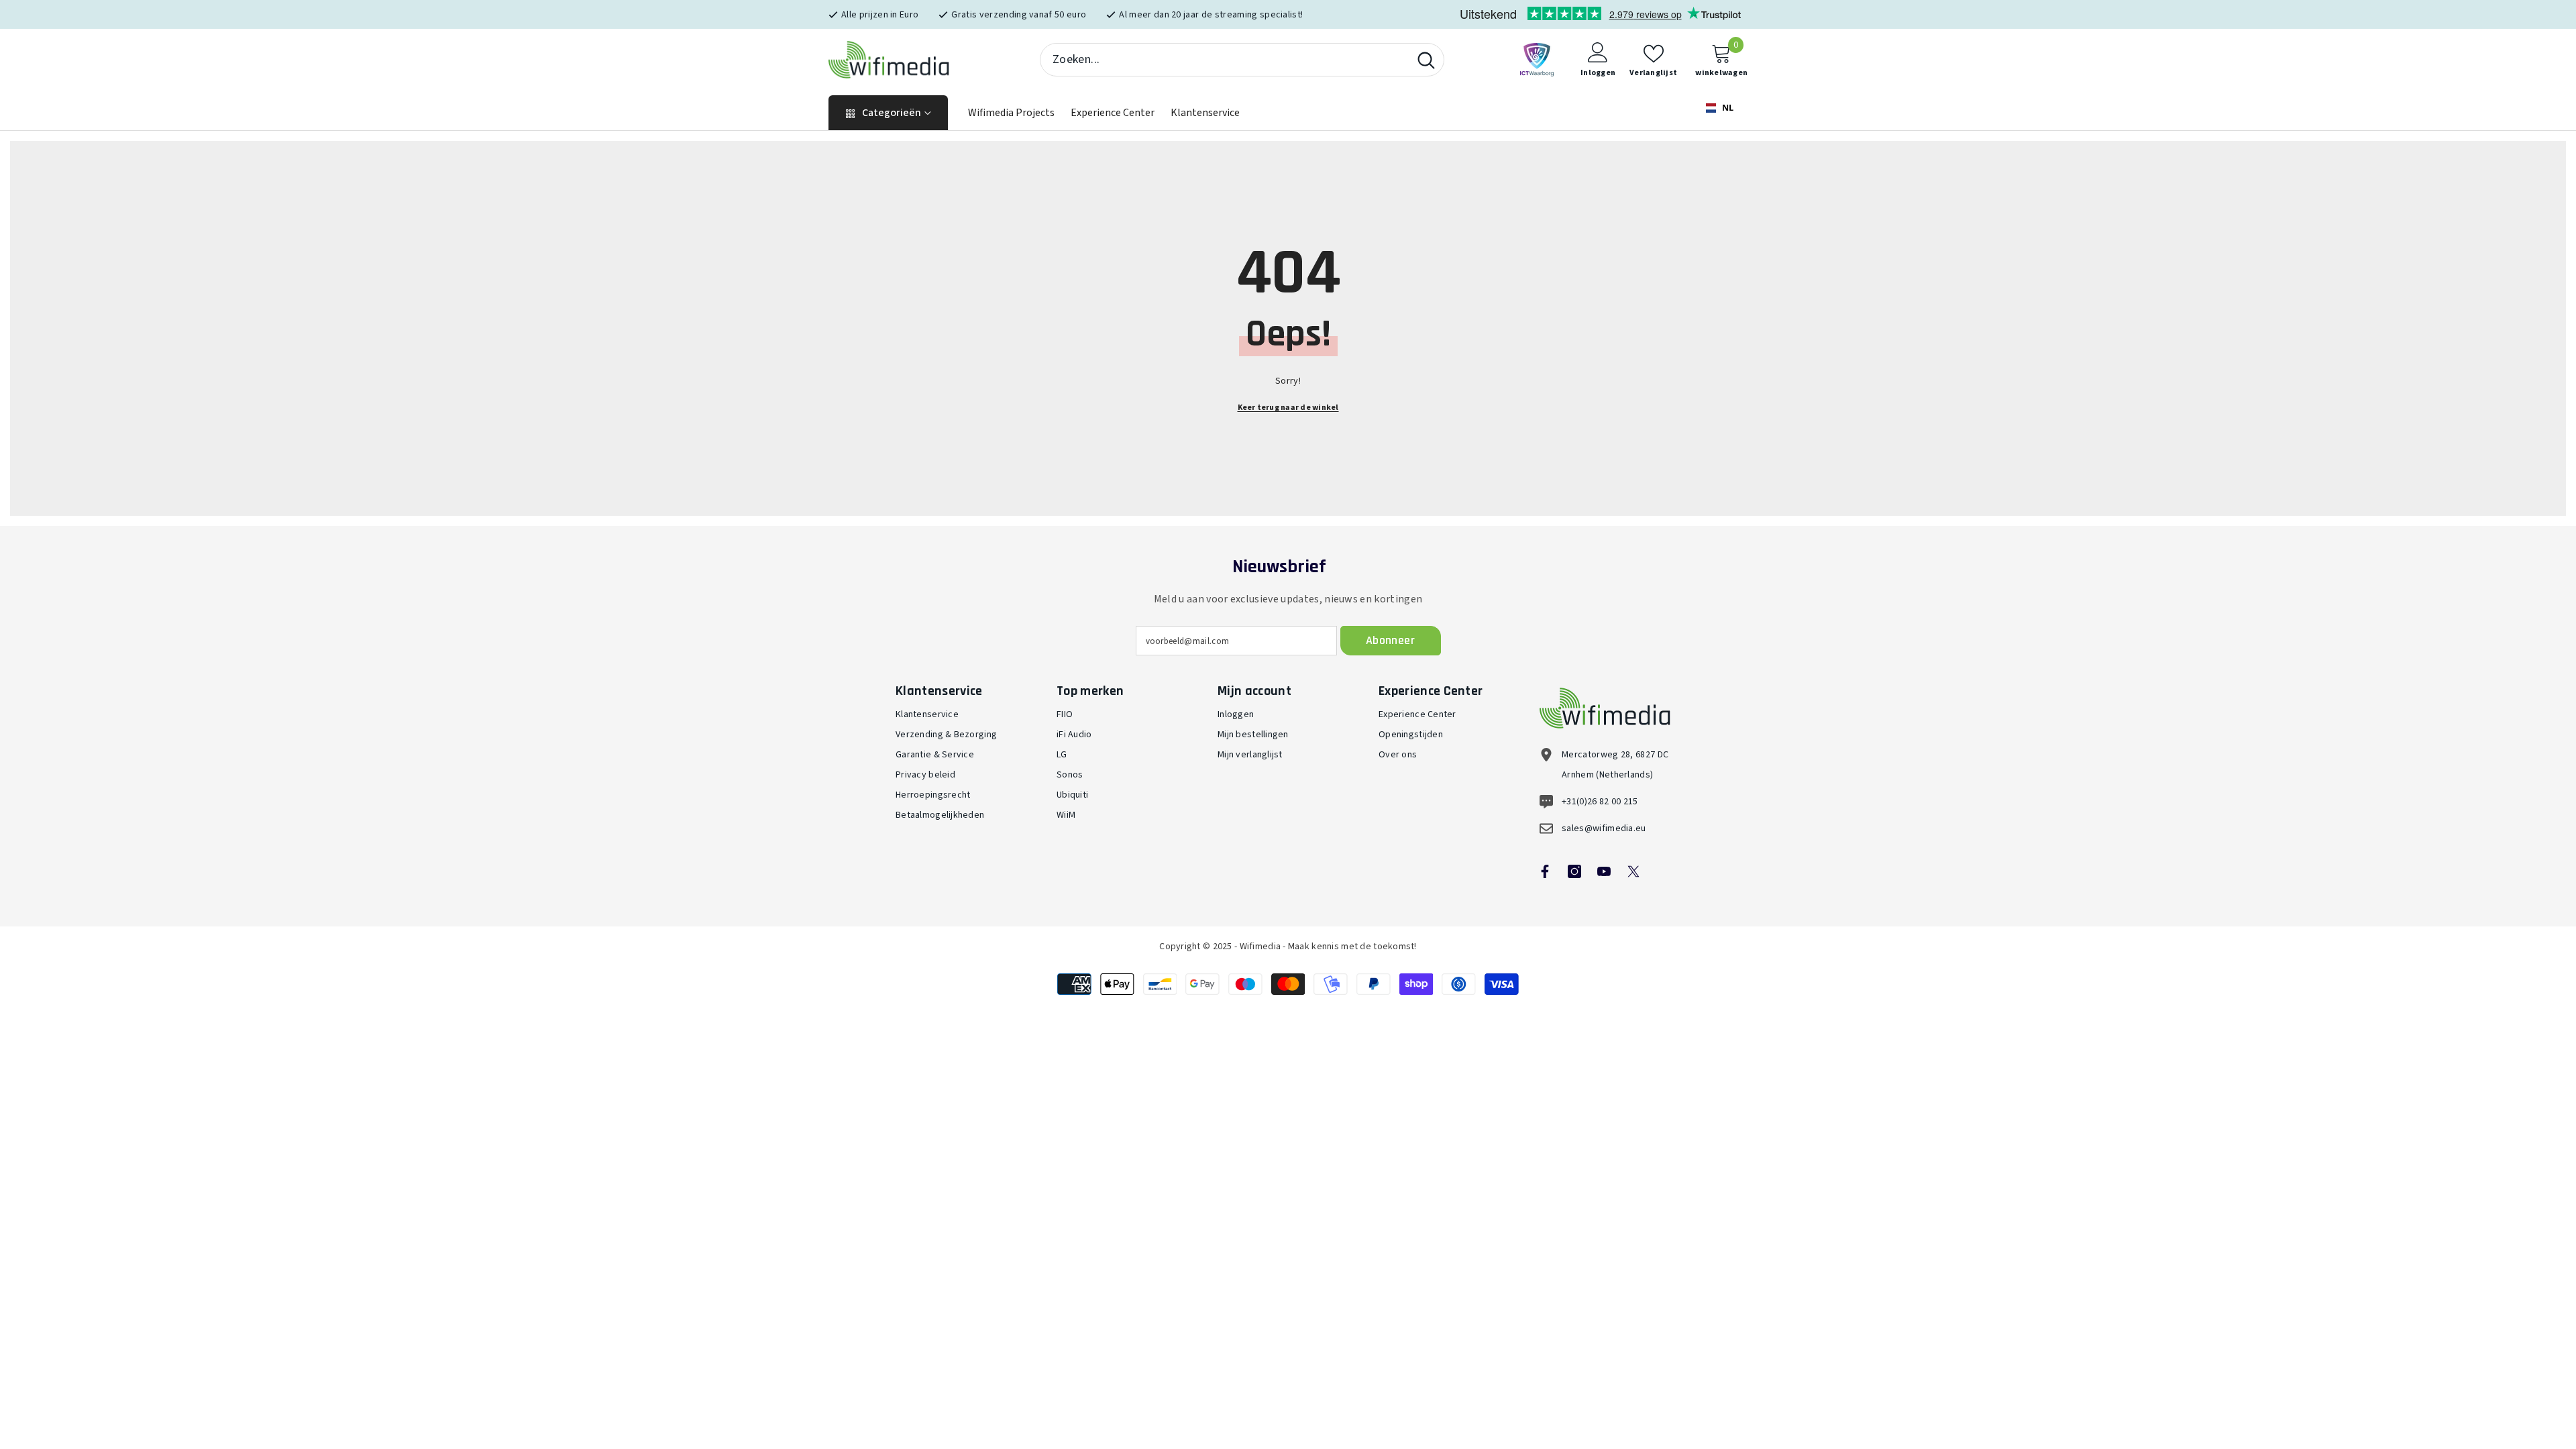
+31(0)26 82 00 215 (1600, 802)
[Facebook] (1545, 871)
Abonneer (1390, 640)
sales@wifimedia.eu (1604, 828)
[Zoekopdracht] (1242, 60)
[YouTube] (1604, 871)
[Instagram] (1574, 871)
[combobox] (1225, 60)
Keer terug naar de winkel (1288, 408)
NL (1727, 108)
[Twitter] (1633, 871)
